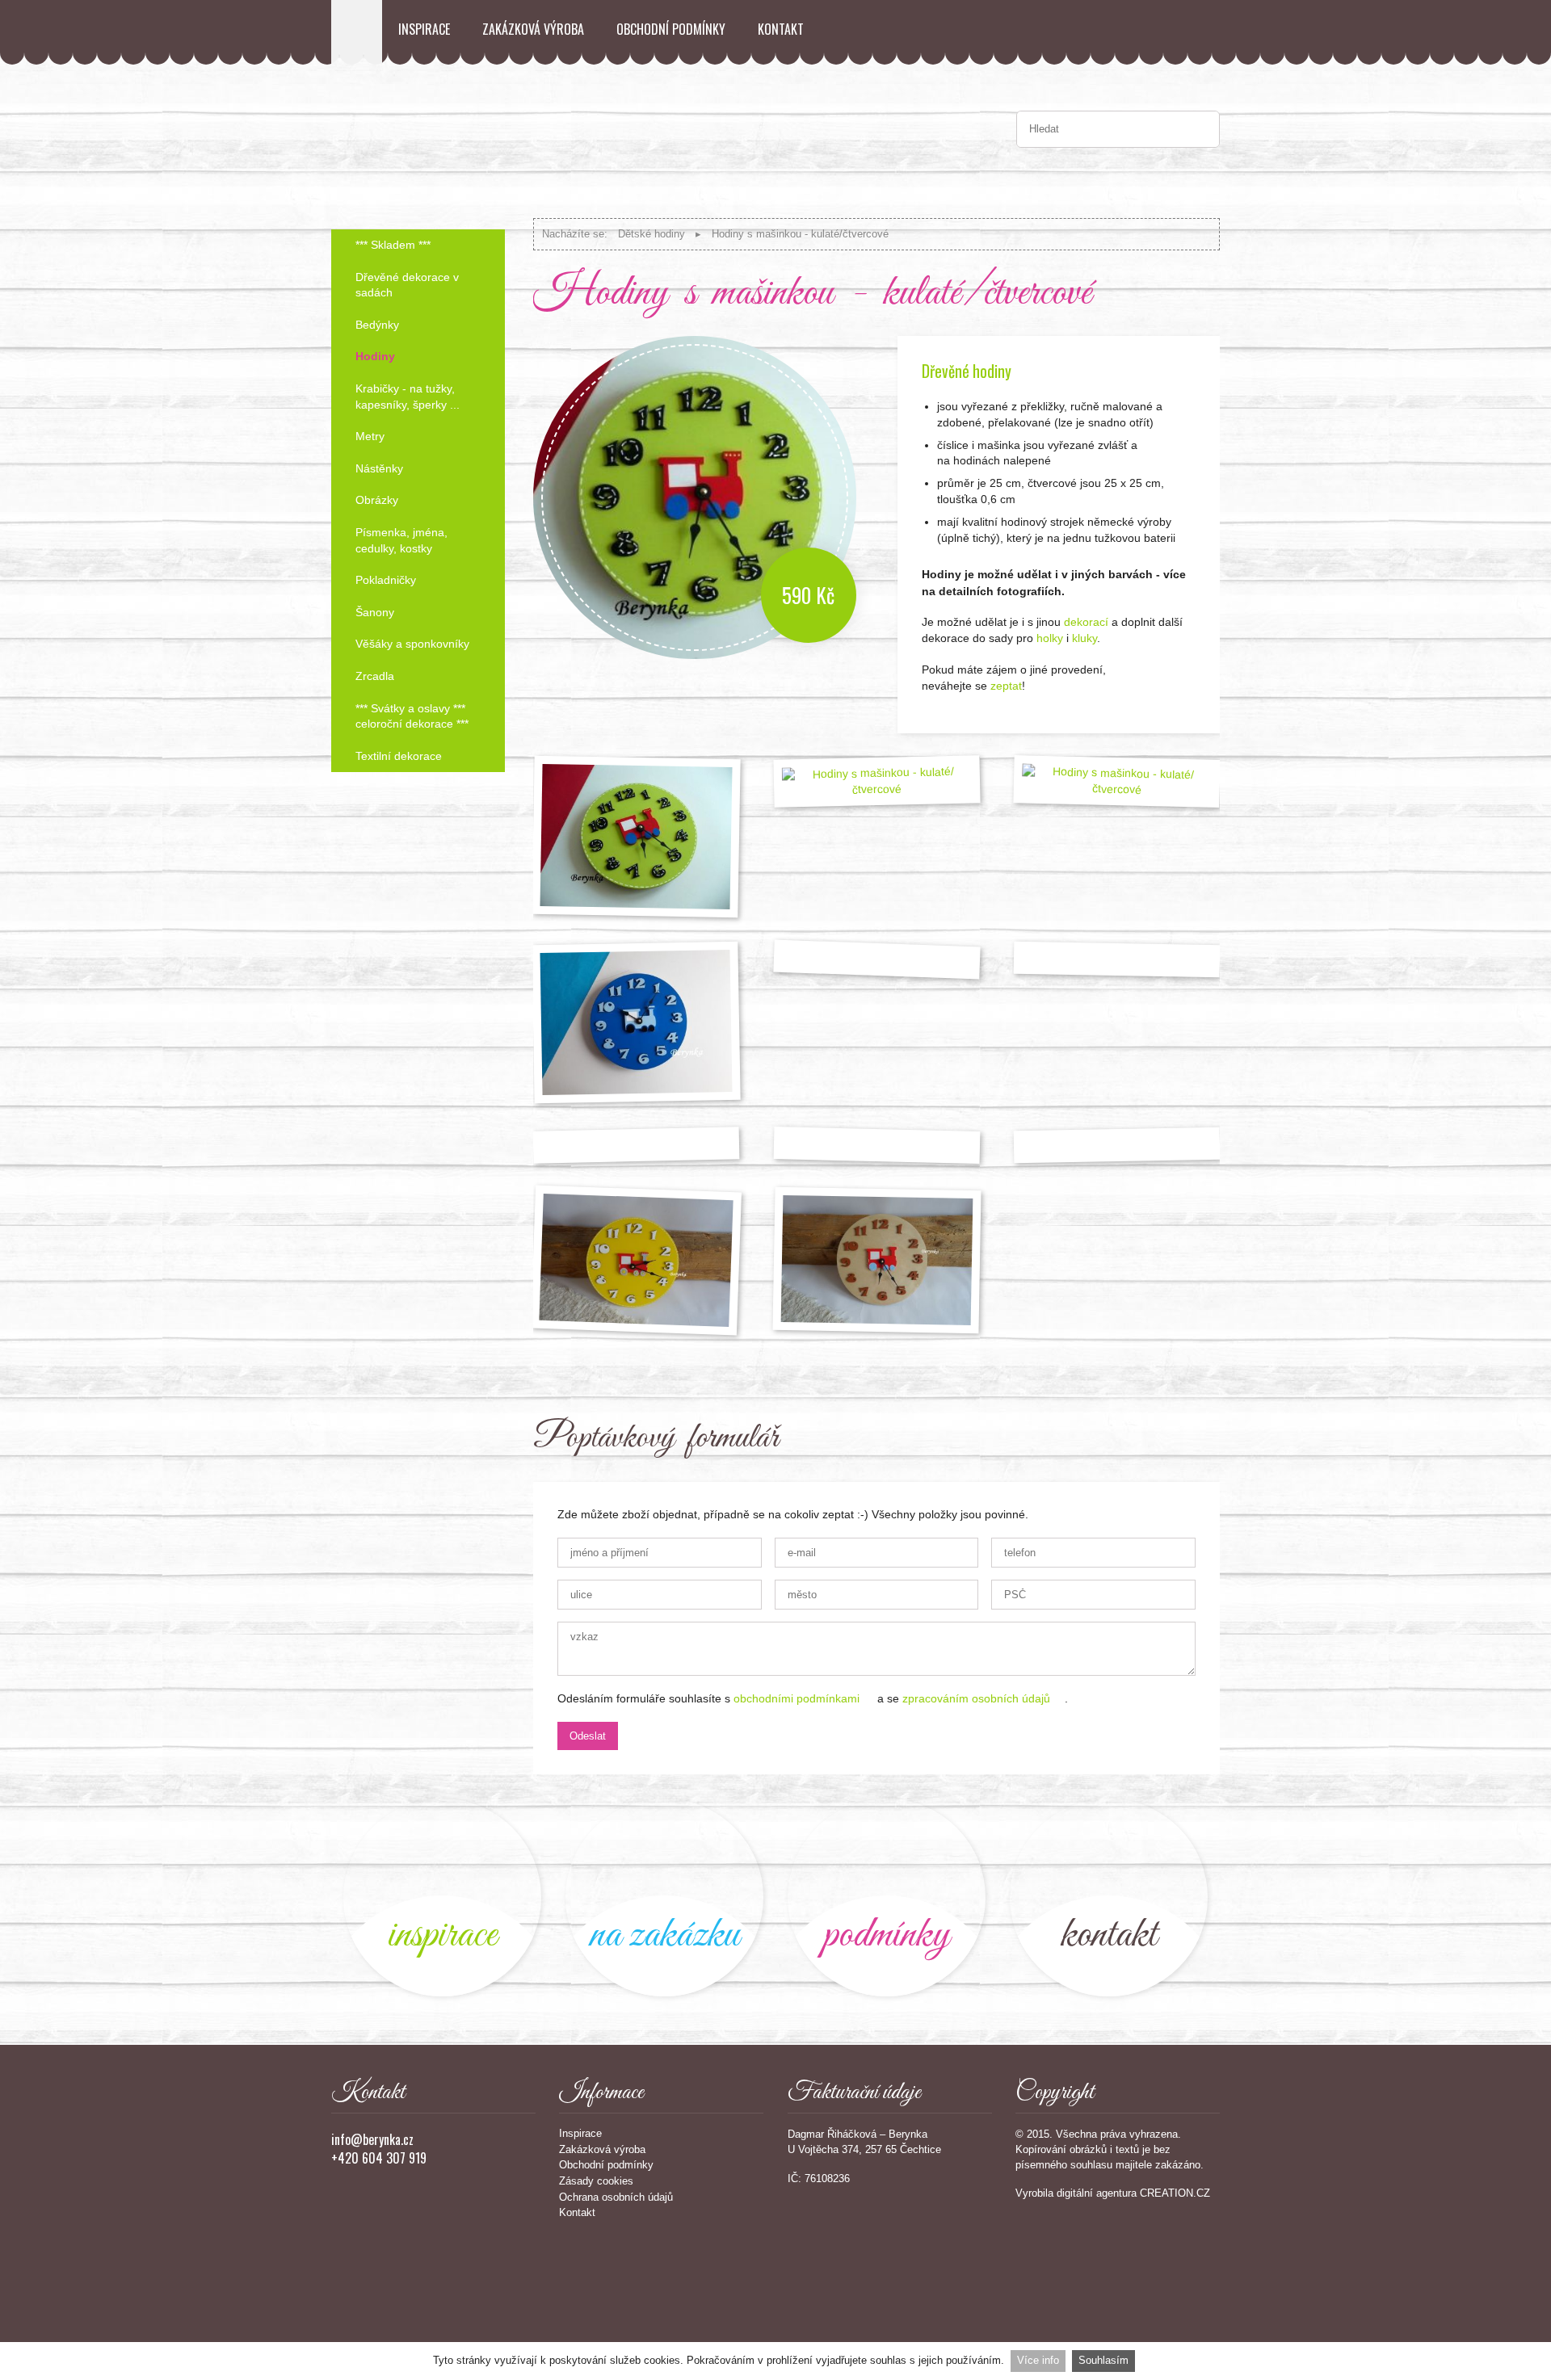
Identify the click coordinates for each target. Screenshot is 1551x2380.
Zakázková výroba (533, 29)
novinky (442, 1897)
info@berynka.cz (372, 2139)
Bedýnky (377, 325)
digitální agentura (1097, 2193)
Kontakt (781, 29)
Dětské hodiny (652, 234)
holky (1048, 638)
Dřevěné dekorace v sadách (407, 285)
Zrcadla (375, 676)
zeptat (1006, 686)
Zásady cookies (596, 2181)
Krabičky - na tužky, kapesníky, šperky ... (408, 397)
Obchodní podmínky (671, 29)
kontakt (1109, 1897)
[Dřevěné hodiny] (636, 1260)
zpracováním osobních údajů (976, 1698)
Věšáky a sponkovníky (412, 644)
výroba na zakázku (664, 1897)
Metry (370, 436)
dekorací (1086, 622)
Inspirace (424, 29)
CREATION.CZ (1175, 2193)
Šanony (375, 612)
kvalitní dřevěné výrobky (887, 1897)
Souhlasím (1103, 2360)
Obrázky (377, 500)
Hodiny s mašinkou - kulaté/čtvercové (800, 234)
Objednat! (1175, 693)
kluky (1084, 638)
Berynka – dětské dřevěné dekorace (357, 32)
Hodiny (375, 356)
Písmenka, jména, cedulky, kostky (401, 540)
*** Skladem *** (393, 245)
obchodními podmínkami (797, 1698)
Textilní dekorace (399, 756)
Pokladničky (386, 580)
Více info (1038, 2360)
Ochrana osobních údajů (616, 2197)
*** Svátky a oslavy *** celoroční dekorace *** (412, 716)
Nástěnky (379, 468)
